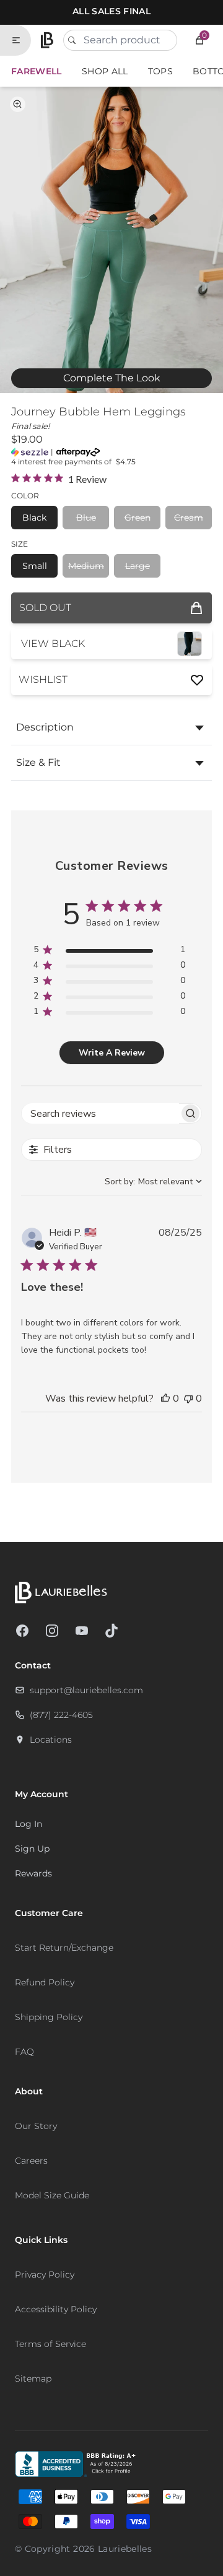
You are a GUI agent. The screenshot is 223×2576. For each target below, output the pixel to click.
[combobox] (120, 40)
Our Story (36, 2126)
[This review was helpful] (165, 1399)
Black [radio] (34, 518)
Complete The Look (112, 378)
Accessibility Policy (56, 2309)
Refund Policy (45, 1982)
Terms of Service (50, 2344)
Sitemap (33, 2379)
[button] (199, 40)
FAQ (24, 2052)
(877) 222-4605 (61, 1715)
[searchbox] (100, 1113)
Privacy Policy (45, 2275)
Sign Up (32, 1849)
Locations (51, 1740)
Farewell (37, 71)
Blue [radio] (86, 518)
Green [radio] (138, 518)
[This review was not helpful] (188, 1399)
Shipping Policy (49, 2017)
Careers (31, 2161)
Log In (28, 1824)
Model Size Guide (52, 2195)
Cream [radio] (189, 518)
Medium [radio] (86, 566)
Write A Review (112, 1053)
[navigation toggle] (21, 40)
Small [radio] (35, 566)
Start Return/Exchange (64, 1948)
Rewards (33, 1873)
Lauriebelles (125, 2549)
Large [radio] (138, 566)
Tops (160, 71)
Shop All (105, 71)
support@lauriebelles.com (86, 1690)
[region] (109, 952)
